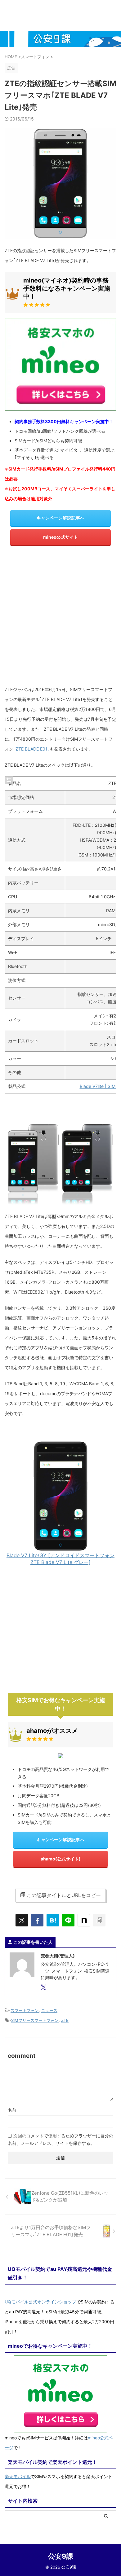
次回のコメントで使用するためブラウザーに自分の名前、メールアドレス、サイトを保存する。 (60, 2139)
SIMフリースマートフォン (35, 2020)
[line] (68, 1920)
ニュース (49, 2010)
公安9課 (61, 2556)
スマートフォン (25, 2010)
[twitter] (22, 1920)
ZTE (65, 2020)
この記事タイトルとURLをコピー (64, 1895)
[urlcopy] (99, 1920)
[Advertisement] (60, 618)
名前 (12, 2110)
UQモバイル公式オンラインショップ (40, 2302)
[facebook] (37, 1920)
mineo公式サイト (61, 537)
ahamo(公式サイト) (61, 1859)
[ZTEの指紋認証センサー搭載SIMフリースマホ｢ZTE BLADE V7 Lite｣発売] (53, 1920)
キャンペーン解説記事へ (60, 518)
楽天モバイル (18, 2476)
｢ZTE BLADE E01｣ (31, 749)
